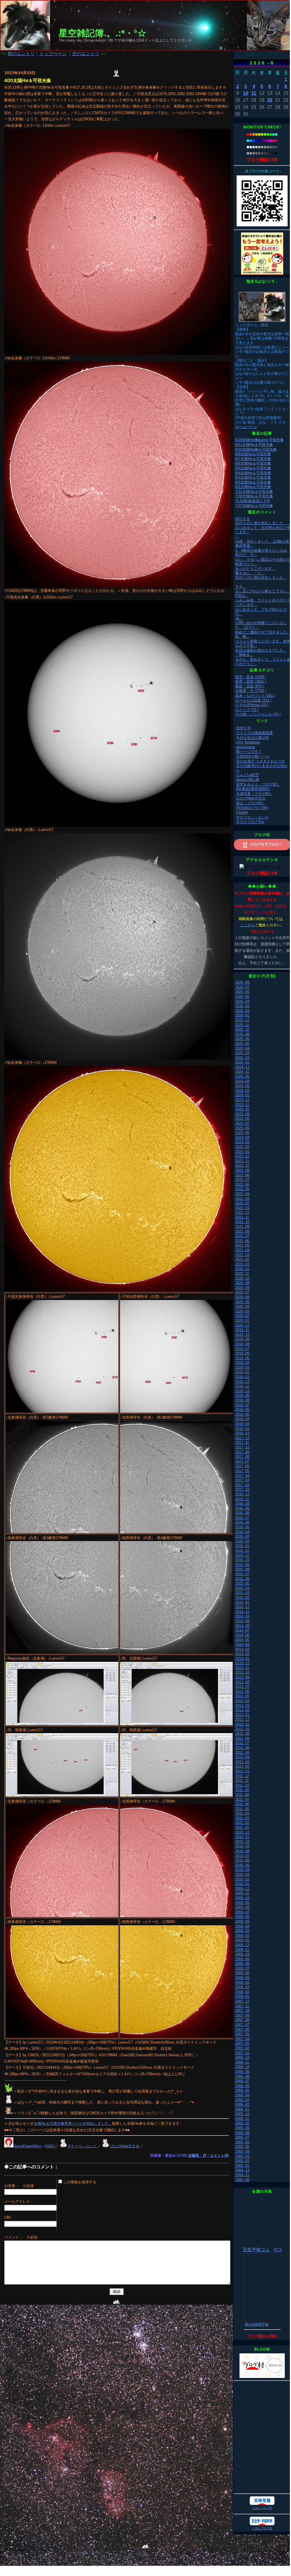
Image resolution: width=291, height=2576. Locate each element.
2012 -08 (242, 1738)
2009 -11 (242, 1893)
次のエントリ (86, 54)
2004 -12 (242, 2170)
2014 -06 (242, 1635)
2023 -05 (242, 1133)
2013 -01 (242, 1715)
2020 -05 (242, 1302)
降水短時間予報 (257, 2324)
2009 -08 (242, 1907)
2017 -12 (242, 1438)
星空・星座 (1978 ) (251, 677)
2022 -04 (242, 1194)
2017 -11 (242, 1442)
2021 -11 (242, 1217)
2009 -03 (242, 1931)
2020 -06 (242, 1297)
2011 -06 (242, 1804)
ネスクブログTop (250, 822)
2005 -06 (242, 2142)
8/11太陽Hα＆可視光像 (254, 445)
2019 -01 (242, 1377)
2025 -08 (242, 1034)
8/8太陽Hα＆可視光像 (253, 454)
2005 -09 (242, 2128)
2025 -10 (242, 1029)
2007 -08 (242, 2020)
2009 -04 (242, 1926)
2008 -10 (242, 1954)
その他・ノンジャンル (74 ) (258, 714)
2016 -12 (242, 1494)
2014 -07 (242, 1630)
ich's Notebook (248, 742)
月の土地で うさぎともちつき (261, 761)
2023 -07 (242, 1123)
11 (254, 93)
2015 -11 (242, 1555)
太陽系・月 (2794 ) (251, 691)
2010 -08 (242, 1851)
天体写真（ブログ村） (254, 794)
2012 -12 (242, 1719)
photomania (246, 747)
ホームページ (246, 427)
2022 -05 (242, 1189)
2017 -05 (242, 1471)
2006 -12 (242, 2058)
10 (246, 93)
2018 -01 (242, 1433)
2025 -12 (242, 1020)
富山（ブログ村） (251, 803)
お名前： (13, 2186)
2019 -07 (242, 1349)
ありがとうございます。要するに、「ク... (255, 571)
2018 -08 (242, 1400)
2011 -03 (242, 1818)
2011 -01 (242, 1828)
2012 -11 (242, 1724)
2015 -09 (242, 1565)
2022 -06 (242, 1184)
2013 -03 (242, 1706)
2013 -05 (242, 1696)
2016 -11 (242, 1499)
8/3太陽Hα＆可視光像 (253, 477)
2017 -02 (242, 1485)
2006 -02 (242, 2105)
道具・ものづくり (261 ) (255, 696)
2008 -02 (242, 1992)
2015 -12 (242, 1551)
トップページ (53, 54)
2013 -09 (242, 1677)
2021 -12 (242, 1212)
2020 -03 (242, 1311)
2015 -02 (242, 1598)
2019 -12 (242, 1325)
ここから (247, 925)
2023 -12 (242, 1100)
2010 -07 (242, 1856)
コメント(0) (219, 2155)
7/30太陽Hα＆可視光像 (254, 496)
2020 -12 (242, 1269)
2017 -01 (242, 1489)
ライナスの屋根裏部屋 (254, 733)
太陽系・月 (197, 2155)
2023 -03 (242, 1142)
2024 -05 (242, 1076)
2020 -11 (242, 1274)
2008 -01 (242, 1996)
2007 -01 (242, 2053)
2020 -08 (242, 1288)
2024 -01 (242, 1095)
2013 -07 (242, 1687)
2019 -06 (242, 1353)
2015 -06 (242, 1579)
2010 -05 (242, 1865)
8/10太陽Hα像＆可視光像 (256, 449)
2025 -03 (242, 1053)
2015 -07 (242, 1574)
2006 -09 (242, 2072)
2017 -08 (242, 1457)
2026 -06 (242, 992)
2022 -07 (242, 1180)
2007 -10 (242, 2011)
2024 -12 (242, 1067)
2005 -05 (242, 2147)
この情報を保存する (79, 2182)
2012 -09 (242, 1734)
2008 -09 (242, 1959)
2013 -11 (242, 1668)
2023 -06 (242, 1128)
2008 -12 (242, 1945)
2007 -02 (242, 2048)
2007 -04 (242, 2039)
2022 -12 (242, 1156)
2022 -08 (242, 1175)
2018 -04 (242, 1419)
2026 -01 (242, 1015)
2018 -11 (242, 1386)
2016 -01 (242, 1546)
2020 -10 (242, 1278)
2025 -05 (242, 1044)
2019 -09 (242, 1339)
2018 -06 (242, 1410)
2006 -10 (242, 2067)
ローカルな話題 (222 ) (253, 700)
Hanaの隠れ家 (248, 780)
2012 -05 (242, 1753)
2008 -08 (242, 1964)
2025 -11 (242, 1025)
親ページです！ (249, 752)
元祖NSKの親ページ (253, 756)
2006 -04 (242, 2095)
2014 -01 (242, 1659)
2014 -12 (242, 1607)
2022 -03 (242, 1199)
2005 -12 (242, 2114)
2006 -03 (242, 2100)
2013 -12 (242, 1663)
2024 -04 (242, 1081)
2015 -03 (242, 1593)
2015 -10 (242, 1560)
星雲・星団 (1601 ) (251, 681)
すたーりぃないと (82, 2146)
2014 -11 (242, 1612)
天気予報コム (256, 2250)
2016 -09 (242, 1508)
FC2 (278, 2250)
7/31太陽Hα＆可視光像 (254, 492)
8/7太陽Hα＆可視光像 (253, 459)
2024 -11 (242, 1072)
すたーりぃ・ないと (253, 817)
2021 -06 (242, 1241)
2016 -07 (242, 1518)
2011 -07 (242, 1800)
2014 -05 (242, 1640)
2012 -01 (242, 1771)
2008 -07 (242, 1968)
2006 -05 (242, 2090)
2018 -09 (242, 1396)
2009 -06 (242, 1917)
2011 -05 (242, 1809)
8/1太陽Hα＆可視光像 (253, 487)
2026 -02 (242, 1011)
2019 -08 (242, 1344)
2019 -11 (242, 1330)
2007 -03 (242, 2043)
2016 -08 (242, 1513)
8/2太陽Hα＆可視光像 (253, 482)
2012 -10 (242, 1729)
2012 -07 (242, 1743)
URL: (8, 2217)
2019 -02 (242, 1372)
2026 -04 (242, 1001)
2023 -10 (242, 1109)
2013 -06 (242, 1691)
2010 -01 (242, 1884)
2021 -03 (242, 1255)
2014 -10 (242, 1616)
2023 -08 (242, 1119)
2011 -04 (242, 1813)
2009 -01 (242, 1940)
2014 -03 (242, 1649)
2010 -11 (242, 1837)
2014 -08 (242, 1626)
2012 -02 (242, 1766)
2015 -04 (242, 1588)
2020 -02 (242, 1316)
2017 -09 (242, 1452)
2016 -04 (242, 1532)
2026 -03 (242, 1006)
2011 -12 (242, 1776)
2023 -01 (242, 1152)
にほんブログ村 (262, 2508)
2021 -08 (242, 1231)
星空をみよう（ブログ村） (258, 784)
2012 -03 (242, 1762)
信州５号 (243, 728)
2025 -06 (242, 1039)
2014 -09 (242, 1621)
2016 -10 (242, 1504)
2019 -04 (242, 1363)
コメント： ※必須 (21, 2237)
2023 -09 (242, 1114)
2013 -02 (242, 1710)
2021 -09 (242, 1227)
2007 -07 (242, 2025)
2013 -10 (242, 1672)
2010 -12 (242, 1832)
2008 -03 (242, 1987)
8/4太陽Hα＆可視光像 (253, 473)
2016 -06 (242, 1522)
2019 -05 (242, 1358)
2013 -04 (242, 1701)
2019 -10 (242, 1335)
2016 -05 (242, 1527)
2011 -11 (242, 1781)
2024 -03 (242, 1086)
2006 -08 (242, 2077)
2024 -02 (242, 1091)
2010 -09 (242, 1846)
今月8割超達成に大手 (253, 501)
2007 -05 (242, 2034)
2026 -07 (242, 987)
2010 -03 (242, 1874)
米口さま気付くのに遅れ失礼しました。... (263, 521)
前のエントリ (21, 54)
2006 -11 (242, 2062)
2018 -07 (242, 1405)
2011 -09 (242, 1790)
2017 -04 (242, 1476)
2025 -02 (242, 1058)
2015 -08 (242, 1569)
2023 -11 (242, 1105)
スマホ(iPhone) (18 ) (252, 705)
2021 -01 (242, 1264)
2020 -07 (242, 1292)
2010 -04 (242, 1870)
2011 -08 (242, 1795)
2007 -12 (242, 2001)
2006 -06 (242, 2086)
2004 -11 (242, 2175)
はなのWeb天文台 (125, 2146)
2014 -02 (242, 1654)
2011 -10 (242, 1785)
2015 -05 (242, 1583)
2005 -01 (242, 2166)
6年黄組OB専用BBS (253, 789)
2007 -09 (242, 2015)
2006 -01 (242, 2109)
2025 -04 (242, 1048)
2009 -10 (242, 1898)
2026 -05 (242, 997)
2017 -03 (242, 1480)
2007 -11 (242, 2006)
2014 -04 (242, 1644)
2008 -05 (242, 1978)
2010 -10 (242, 1842)
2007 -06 (242, 2030)
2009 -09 (242, 1903)
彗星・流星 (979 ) (250, 686)
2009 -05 (242, 1921)
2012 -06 (242, 1748)
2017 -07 (242, 1461)
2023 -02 (242, 1147)
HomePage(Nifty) (27, 2146)
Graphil (242, 812)
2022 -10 (242, 1165)
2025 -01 (242, 1062)
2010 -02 (242, 1879)
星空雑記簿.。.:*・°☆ (102, 33)
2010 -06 (242, 1860)
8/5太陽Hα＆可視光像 (253, 468)
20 (270, 100)
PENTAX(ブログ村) (252, 808)
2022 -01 (242, 1208)
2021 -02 (242, 1259)
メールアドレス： (19, 2202)
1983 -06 (242, 2180)
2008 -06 (242, 1973)
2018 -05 (242, 1414)
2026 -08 (242, 982)
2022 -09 (242, 1170)
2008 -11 (242, 1950)
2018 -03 (242, 1424)
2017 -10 (242, 1447)
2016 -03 (242, 1536)
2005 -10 (242, 2123)
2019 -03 (242, 1368)
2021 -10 (242, 1222)
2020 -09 (242, 1283)
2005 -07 (242, 2137)
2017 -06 (242, 1466)
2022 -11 (242, 1161)
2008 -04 (242, 1983)
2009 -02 (242, 1936)
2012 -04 (242, 1757)
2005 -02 (242, 2161)
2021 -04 (242, 1250)
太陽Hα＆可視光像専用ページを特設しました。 (73, 2123)
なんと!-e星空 (247, 775)
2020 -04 (242, 1306)
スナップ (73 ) (247, 710)
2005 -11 (242, 2119)
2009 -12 (242, 1889)
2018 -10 (242, 1391)
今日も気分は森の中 (253, 738)
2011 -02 (242, 1823)
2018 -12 (242, 1382)
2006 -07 (242, 2081)
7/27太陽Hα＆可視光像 (254, 506)
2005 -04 (242, 2151)
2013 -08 (242, 1682)
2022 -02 (242, 1203)
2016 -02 (242, 1541)
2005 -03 (242, 2156)
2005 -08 (242, 2133)
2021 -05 (242, 1245)
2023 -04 (242, 1137)
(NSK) (50, 2146)
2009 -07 (242, 1912)
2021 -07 (242, 1236)
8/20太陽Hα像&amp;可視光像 (259, 440)
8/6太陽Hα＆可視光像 (253, 463)
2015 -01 (242, 1602)
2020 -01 (242, 1321)
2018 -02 (242, 1429)
